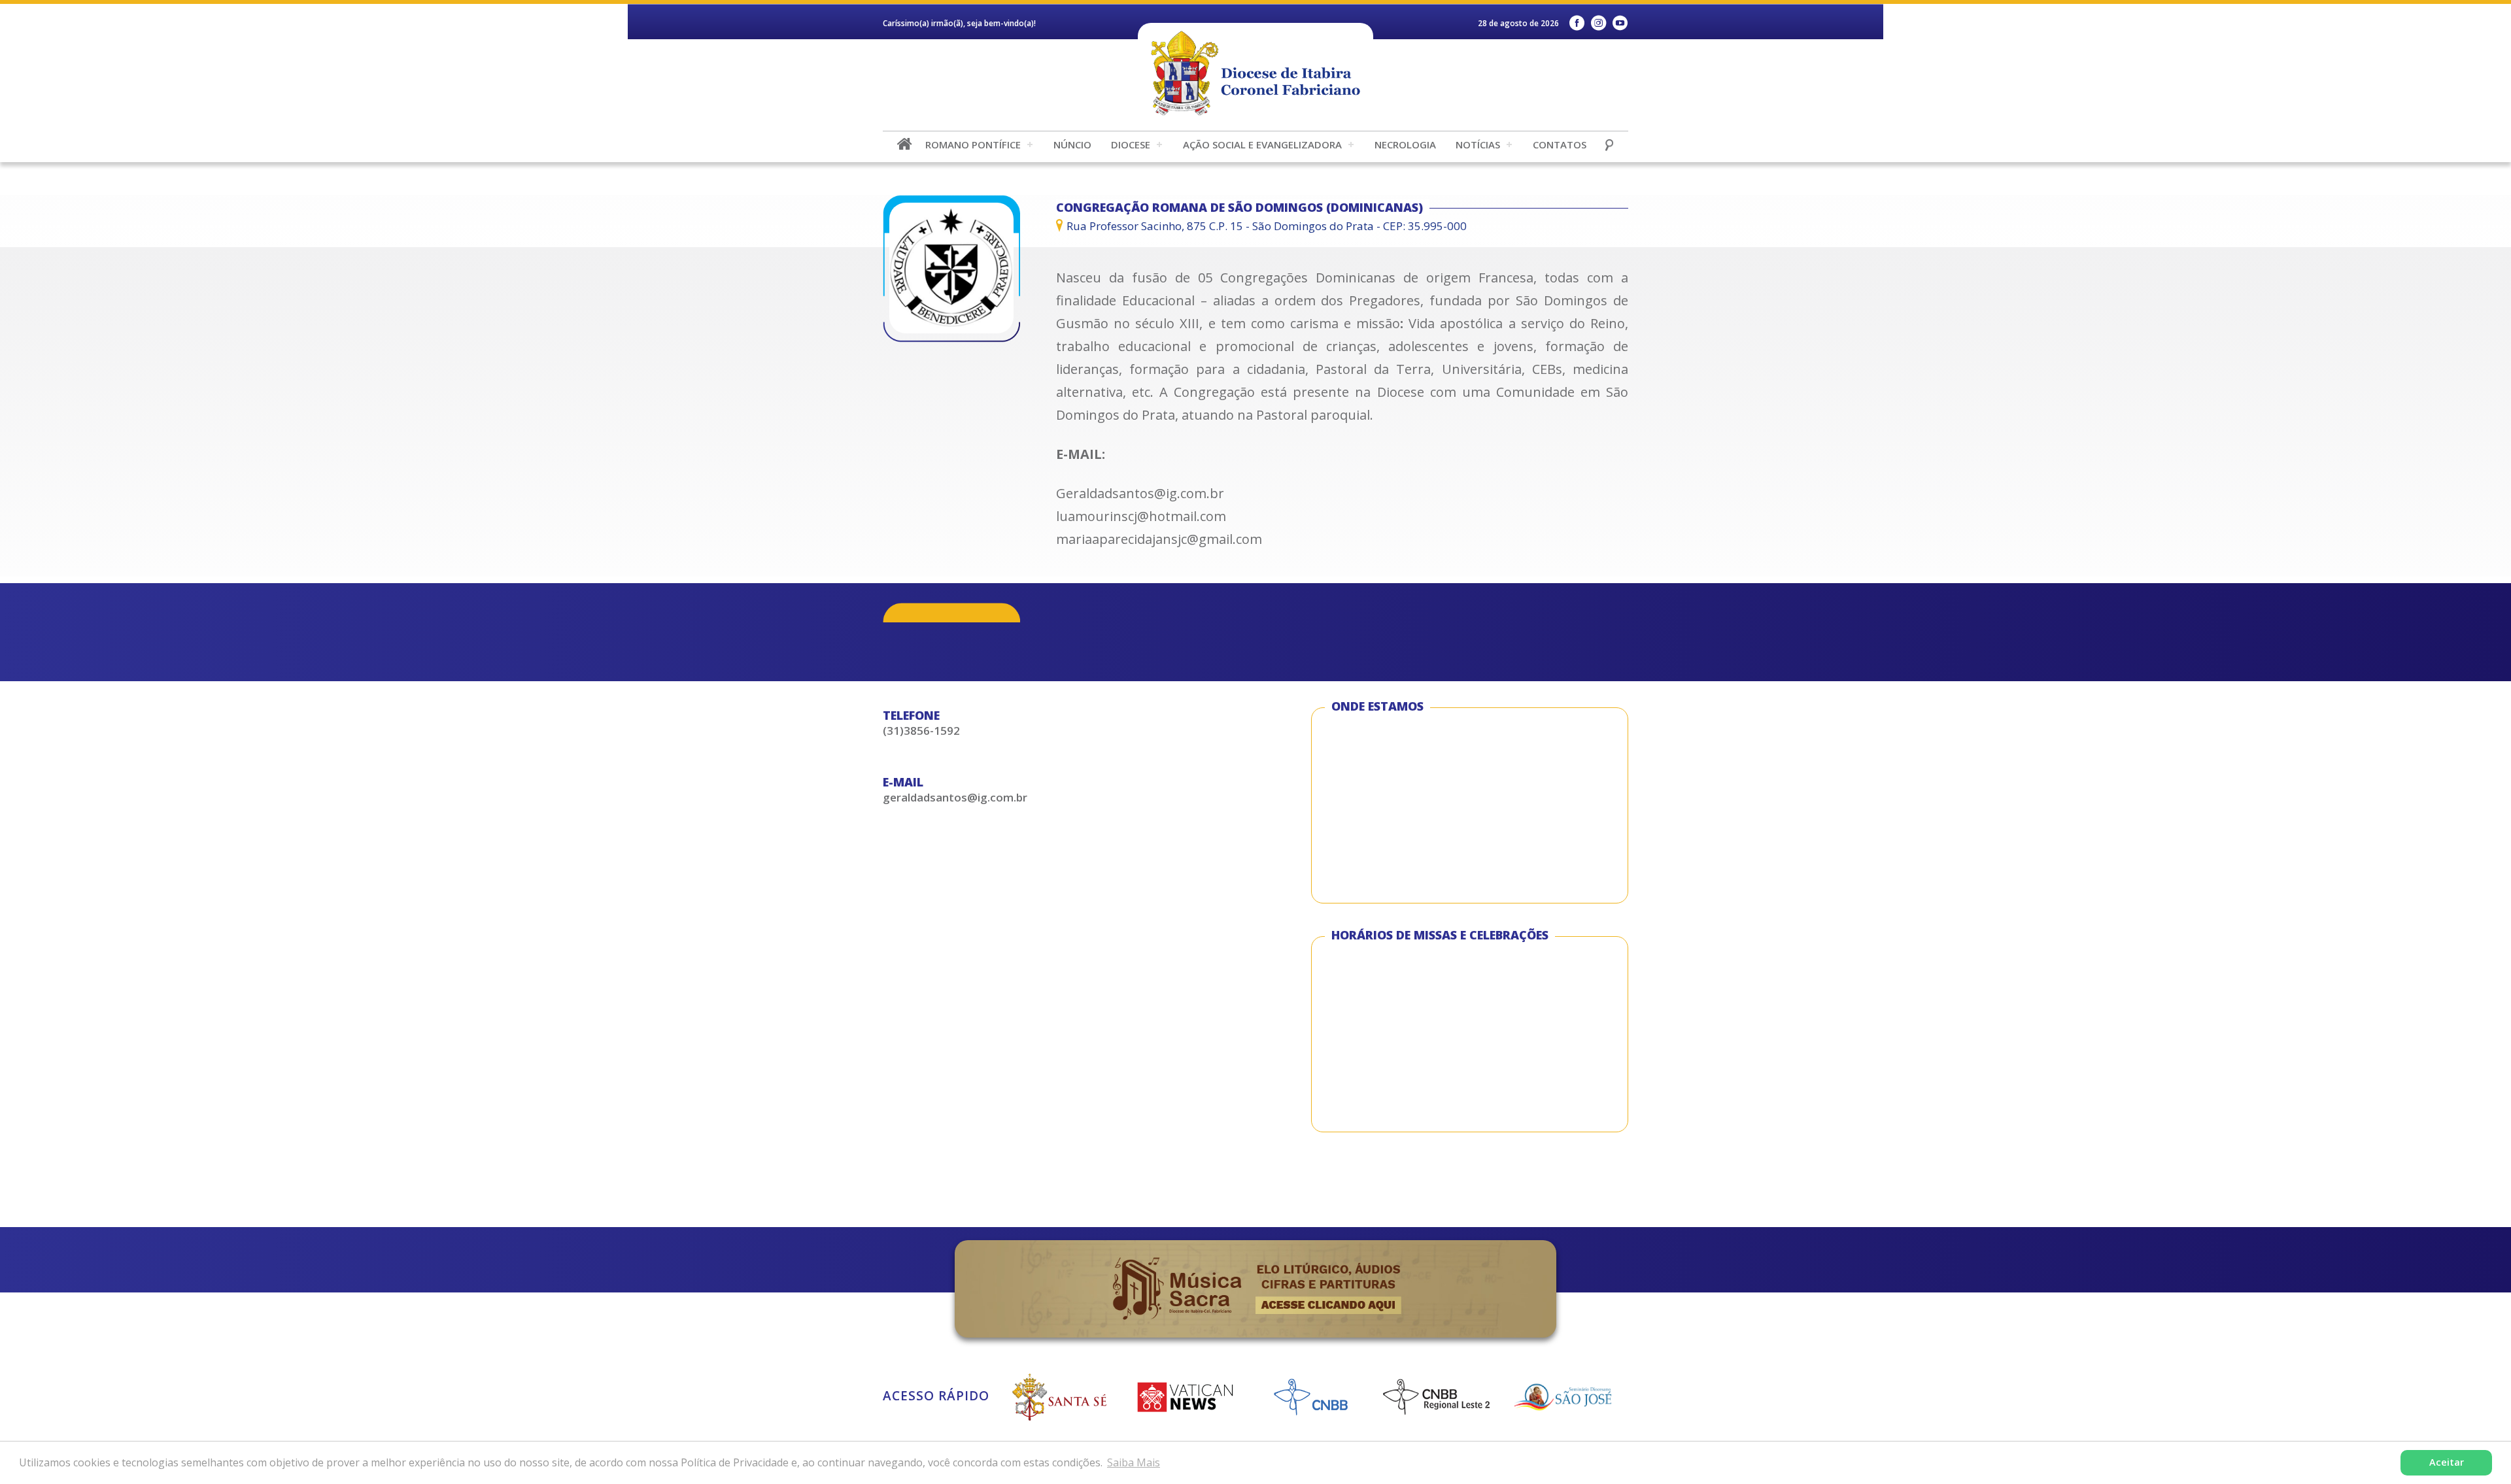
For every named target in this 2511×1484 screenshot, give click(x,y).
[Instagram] (1598, 23)
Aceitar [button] (2447, 1462)
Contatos (1560, 144)
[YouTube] (1620, 23)
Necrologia (1405, 144)
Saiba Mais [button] (1134, 1462)
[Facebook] (1577, 23)
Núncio (1072, 144)
